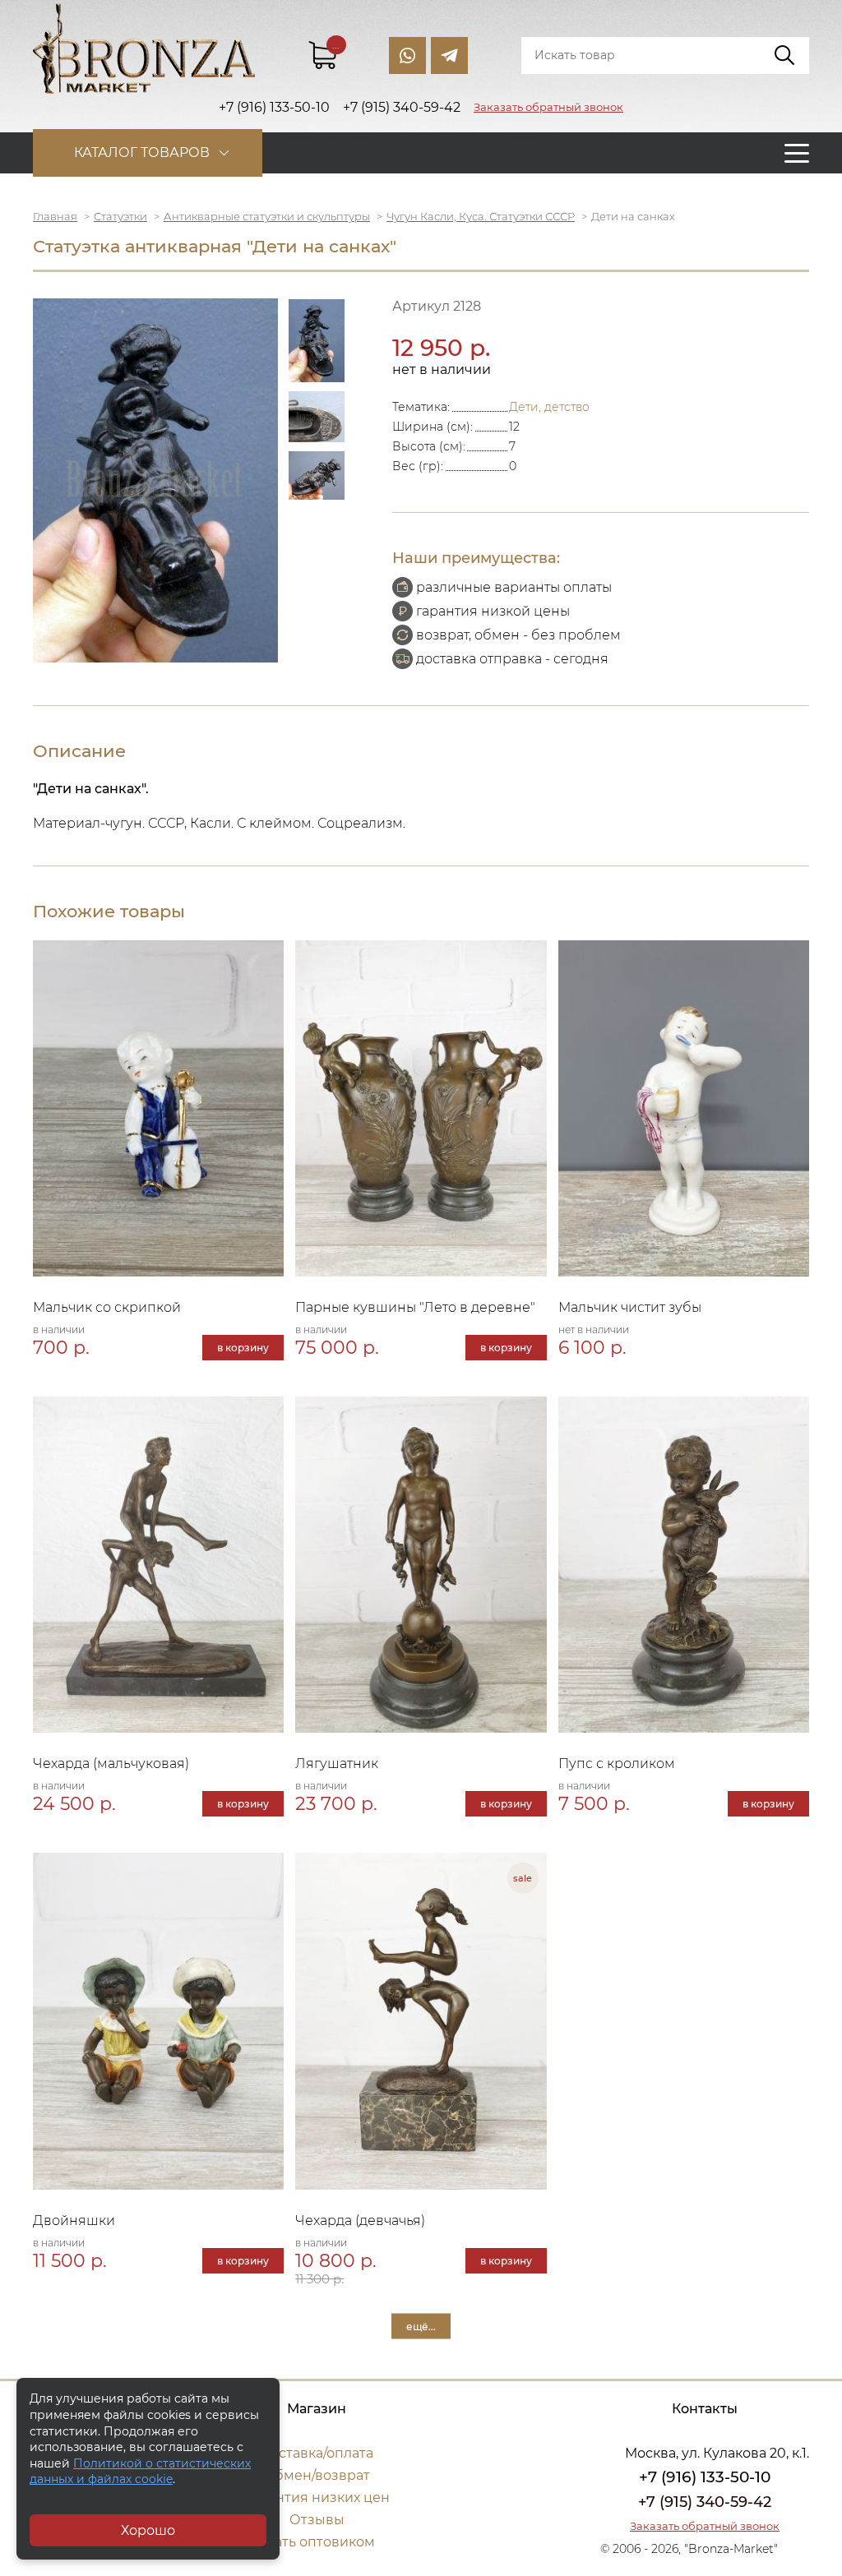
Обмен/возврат (317, 2475)
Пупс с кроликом (617, 1763)
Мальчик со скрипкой (107, 1307)
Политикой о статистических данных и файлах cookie (140, 2472)
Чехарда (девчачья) (360, 2221)
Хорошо (148, 2530)
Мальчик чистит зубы (630, 1307)
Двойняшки (74, 2221)
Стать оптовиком (317, 2542)
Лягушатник (337, 1763)
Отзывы (317, 2520)
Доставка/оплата (317, 2453)
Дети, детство (549, 407)
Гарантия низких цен (317, 2498)
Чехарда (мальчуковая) (111, 1763)
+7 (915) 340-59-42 (705, 2502)
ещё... (421, 2326)
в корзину (243, 1348)
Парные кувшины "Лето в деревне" (415, 1307)
